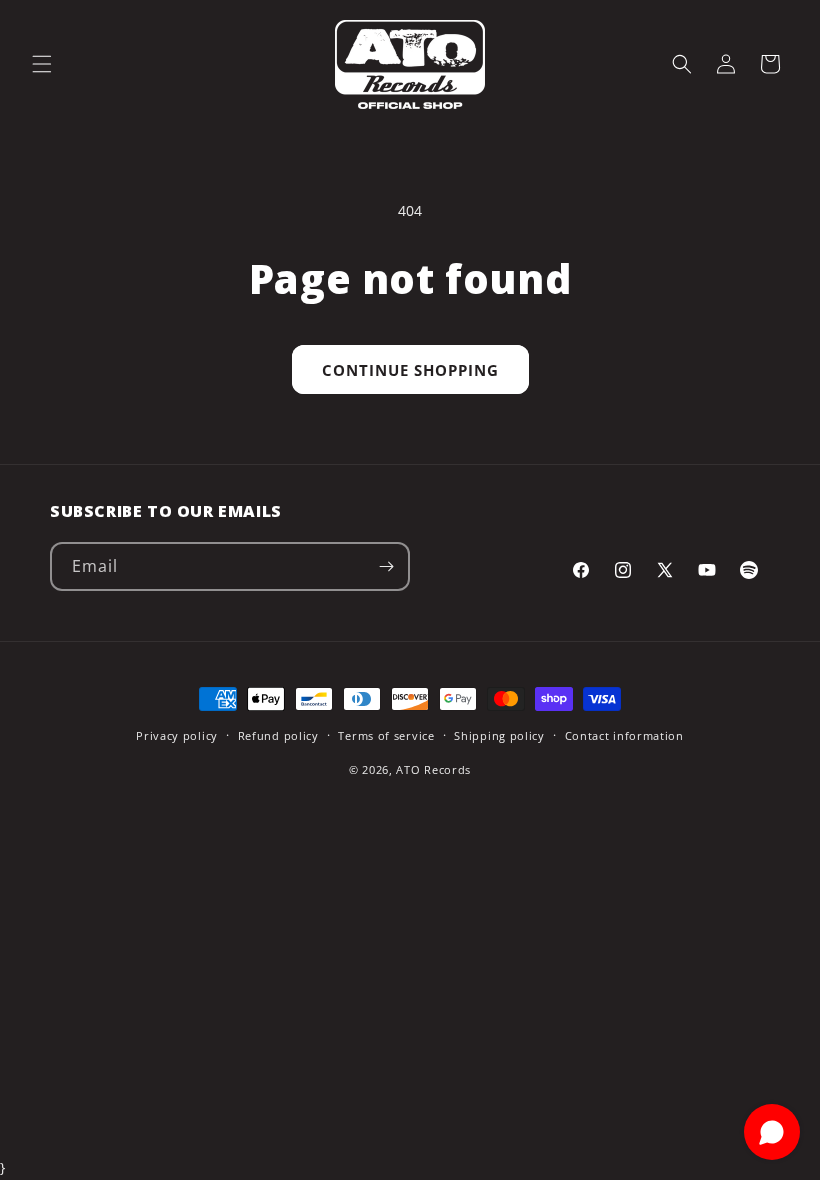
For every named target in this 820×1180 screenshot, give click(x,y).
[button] (42, 64)
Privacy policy (177, 735)
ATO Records (433, 769)
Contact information (624, 735)
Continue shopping (410, 370)
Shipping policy (499, 735)
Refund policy (278, 735)
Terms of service (386, 735)
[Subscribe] (386, 566)
